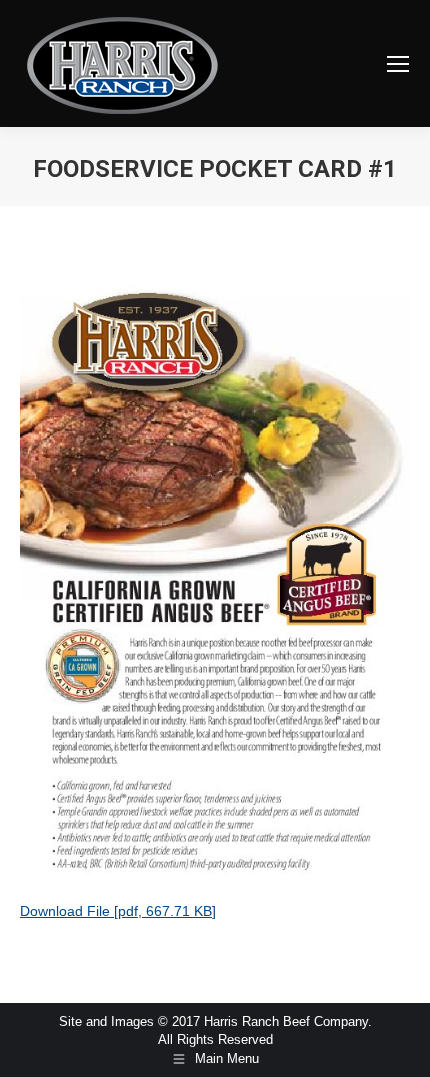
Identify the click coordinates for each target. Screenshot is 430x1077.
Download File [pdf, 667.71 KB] (118, 911)
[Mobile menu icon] (398, 64)
